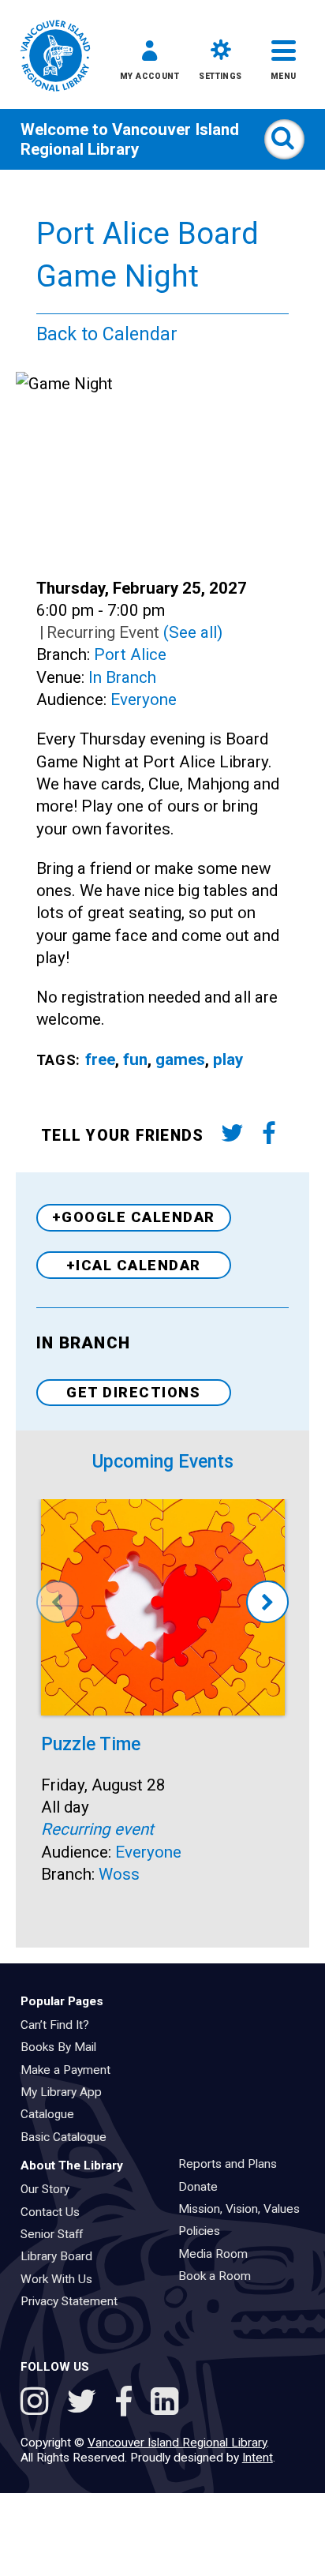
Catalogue (52, 2114)
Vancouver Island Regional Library (130, 139)
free (100, 1059)
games (180, 1059)
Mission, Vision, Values (244, 2209)
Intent (258, 2458)
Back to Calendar (107, 334)
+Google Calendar (134, 1217)
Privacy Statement (74, 2301)
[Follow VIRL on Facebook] (128, 2404)
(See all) (193, 632)
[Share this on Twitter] (232, 1136)
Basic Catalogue (69, 2137)
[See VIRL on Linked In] (164, 2404)
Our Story (50, 2189)
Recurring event (97, 1829)
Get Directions (133, 1392)
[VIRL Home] (55, 57)
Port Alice (130, 654)
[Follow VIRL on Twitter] (85, 2404)
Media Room (218, 2254)
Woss (119, 1874)
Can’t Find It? (60, 2025)
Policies (204, 2231)
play (228, 1059)
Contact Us (55, 2212)
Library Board (62, 2256)
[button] (149, 63)
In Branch (122, 677)
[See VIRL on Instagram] (38, 2404)
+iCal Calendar (134, 1265)
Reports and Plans (233, 2164)
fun (135, 1059)
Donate (203, 2187)
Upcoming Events (163, 1462)
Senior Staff (57, 2234)
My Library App (66, 2092)
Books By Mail (64, 2047)
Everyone (144, 699)
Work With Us (62, 2279)
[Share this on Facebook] (269, 1136)
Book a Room (220, 2276)
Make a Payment (71, 2070)
